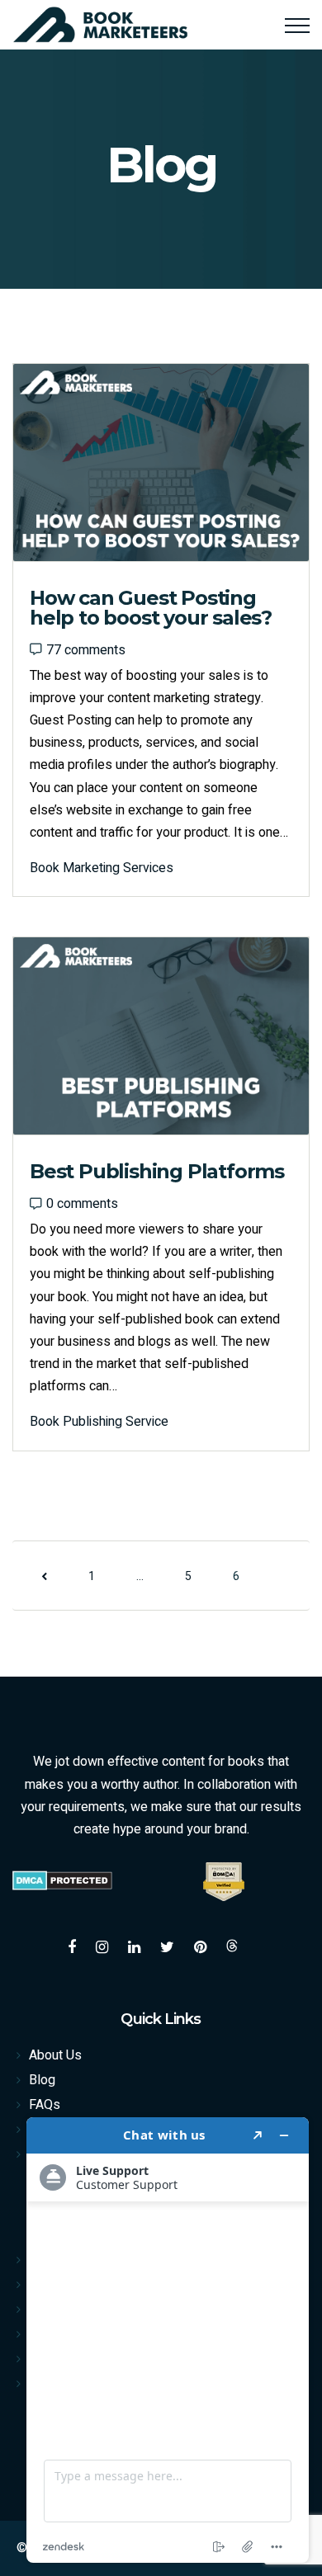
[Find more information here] (168, 2340)
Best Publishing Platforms (157, 1171)
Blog (42, 2080)
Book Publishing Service (99, 1422)
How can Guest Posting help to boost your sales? (151, 608)
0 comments (82, 1204)
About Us (55, 2055)
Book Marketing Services (102, 868)
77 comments (86, 650)
